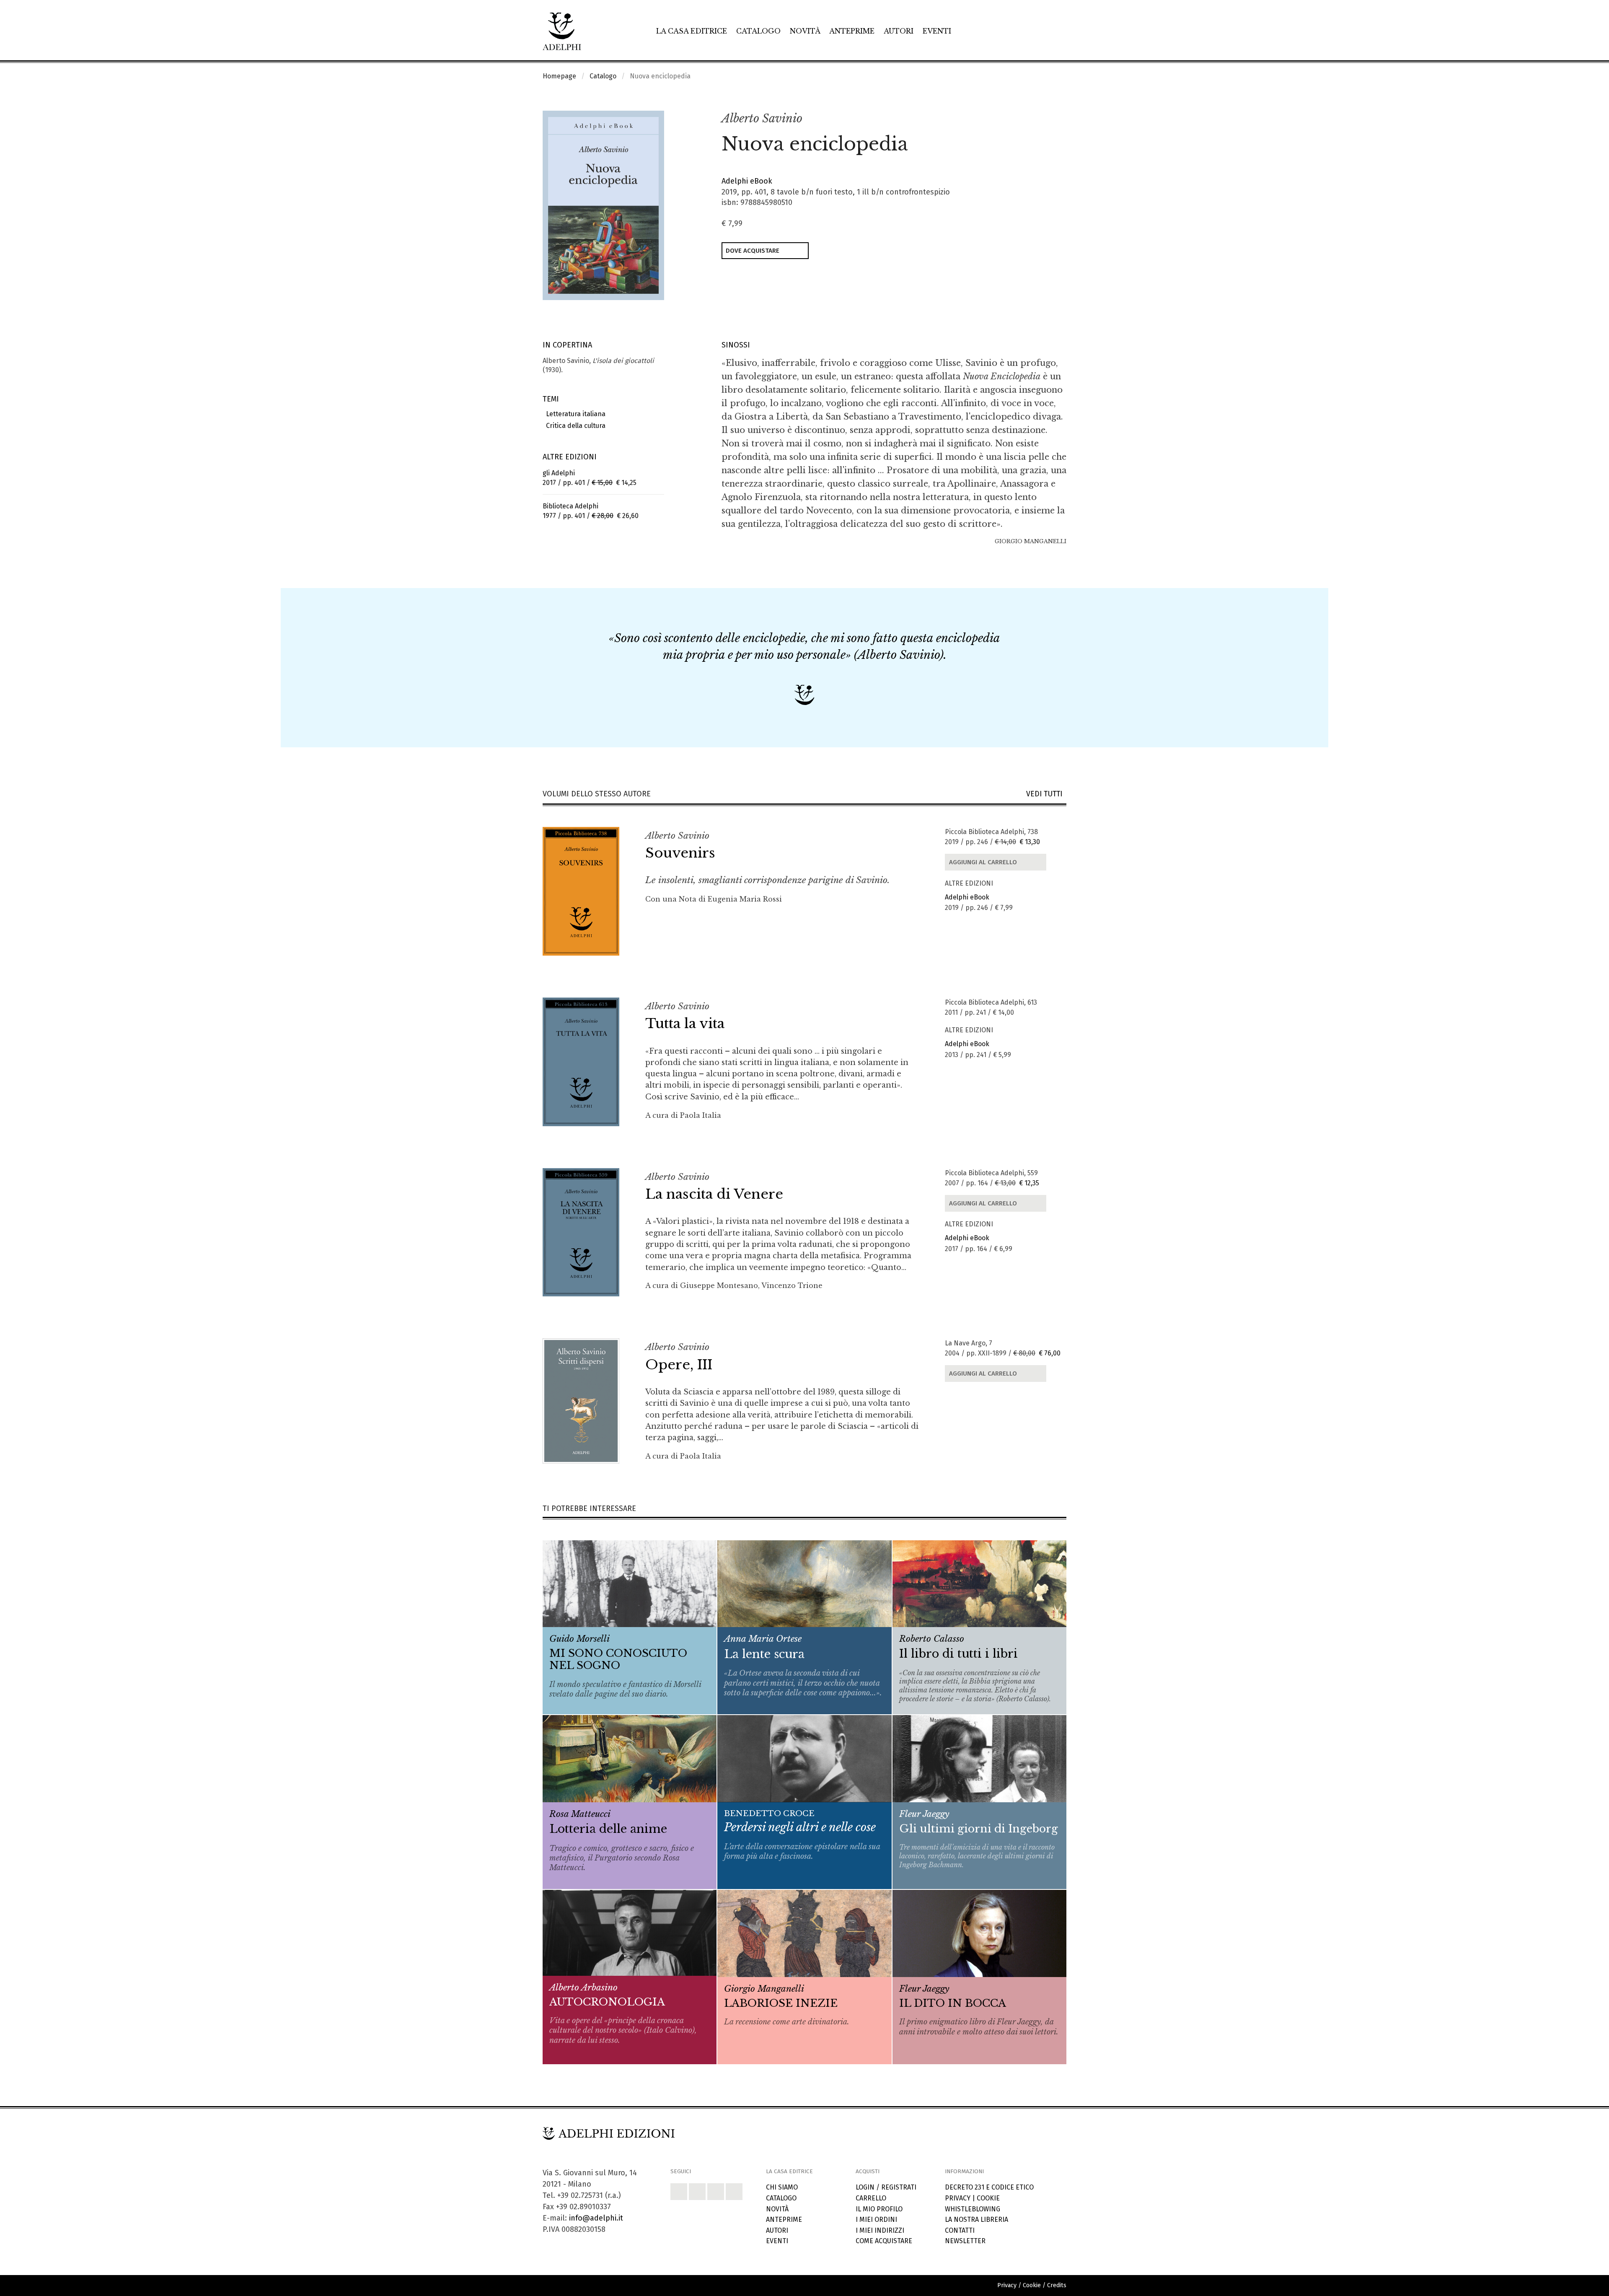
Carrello (871, 2198)
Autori (899, 31)
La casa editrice (692, 31)
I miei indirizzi (880, 2230)
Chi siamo (782, 2187)
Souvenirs (680, 853)
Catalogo (758, 31)
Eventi (937, 31)
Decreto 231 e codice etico (989, 2187)
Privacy (958, 2198)
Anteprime (852, 31)
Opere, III (679, 1365)
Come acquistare (884, 2241)
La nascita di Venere (714, 1194)
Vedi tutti (1046, 794)
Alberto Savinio (762, 118)
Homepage (559, 76)
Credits (1057, 2285)
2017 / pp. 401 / (590, 478)
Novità (805, 31)
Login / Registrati (886, 2187)
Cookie (988, 2198)
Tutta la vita (685, 1024)
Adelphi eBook (747, 181)
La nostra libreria (977, 2220)
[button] (1042, 119)
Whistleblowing (973, 2209)
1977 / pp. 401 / (591, 511)
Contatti (960, 2230)
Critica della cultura (574, 426)
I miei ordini (876, 2220)
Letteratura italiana (574, 414)
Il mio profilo (879, 2209)
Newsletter (965, 2241)
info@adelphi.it (596, 2218)
